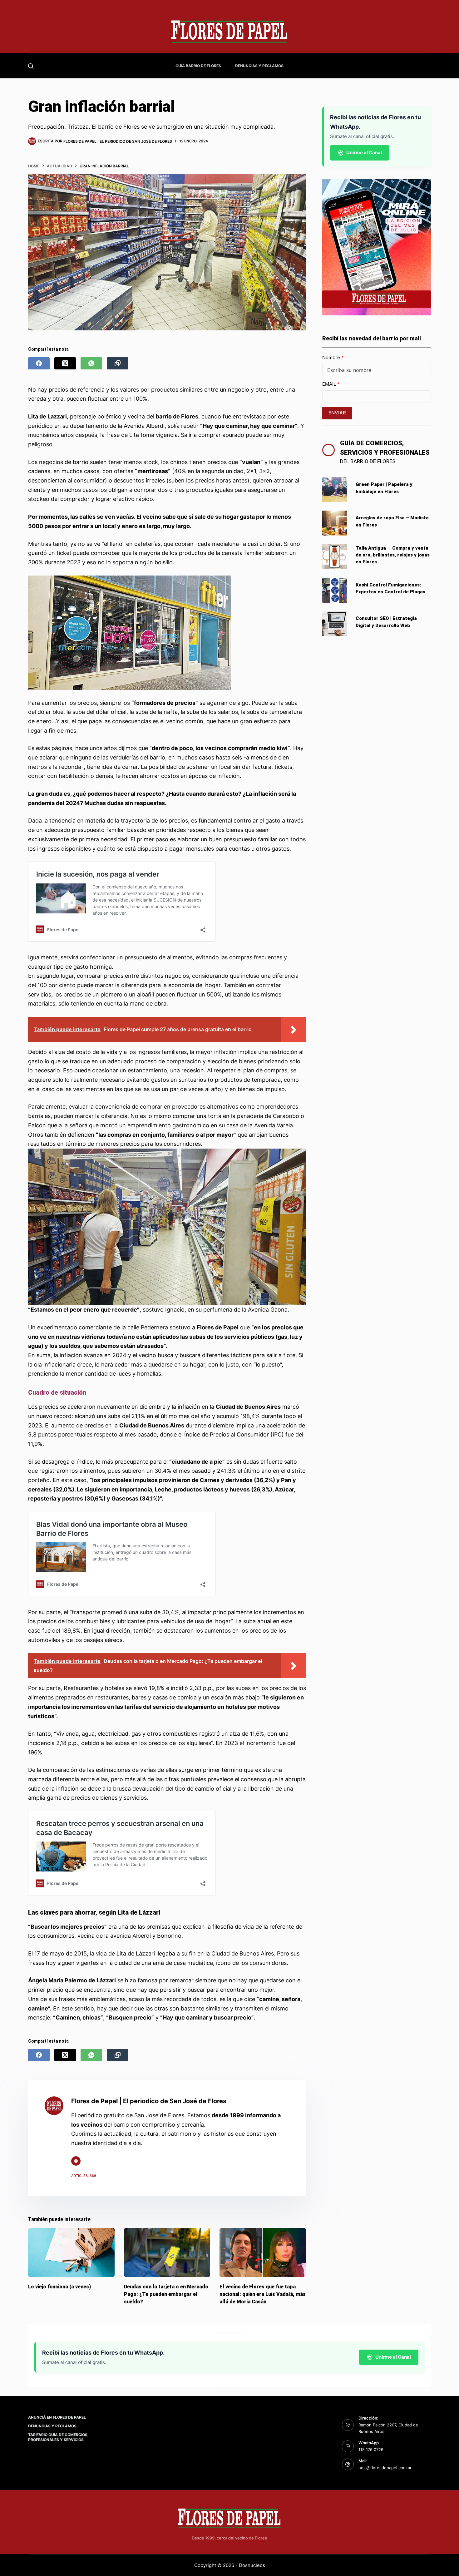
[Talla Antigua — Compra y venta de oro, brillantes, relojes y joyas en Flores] (335, 556)
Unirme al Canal (364, 153)
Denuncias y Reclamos (259, 66)
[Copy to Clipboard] (118, 363)
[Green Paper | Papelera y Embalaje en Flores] (335, 490)
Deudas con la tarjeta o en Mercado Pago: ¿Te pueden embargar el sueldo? (166, 2294)
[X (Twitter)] (65, 363)
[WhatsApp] (91, 363)
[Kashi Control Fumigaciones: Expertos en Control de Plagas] (335, 590)
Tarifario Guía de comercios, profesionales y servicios (58, 2437)
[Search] (31, 66)
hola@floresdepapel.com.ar (385, 2468)
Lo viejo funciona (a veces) (59, 2287)
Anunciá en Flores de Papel (57, 2417)
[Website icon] (76, 2161)
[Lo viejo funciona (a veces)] (71, 2252)
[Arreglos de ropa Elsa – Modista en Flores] (335, 523)
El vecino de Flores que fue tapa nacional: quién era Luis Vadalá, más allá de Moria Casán (263, 2294)
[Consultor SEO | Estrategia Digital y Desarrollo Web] (335, 624)
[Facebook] (39, 363)
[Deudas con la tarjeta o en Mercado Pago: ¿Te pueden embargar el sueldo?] (167, 2252)
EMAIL (330, 384)
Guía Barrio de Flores (198, 66)
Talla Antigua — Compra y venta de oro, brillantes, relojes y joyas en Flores (393, 555)
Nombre (332, 357)
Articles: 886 (84, 2176)
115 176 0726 (371, 2450)
